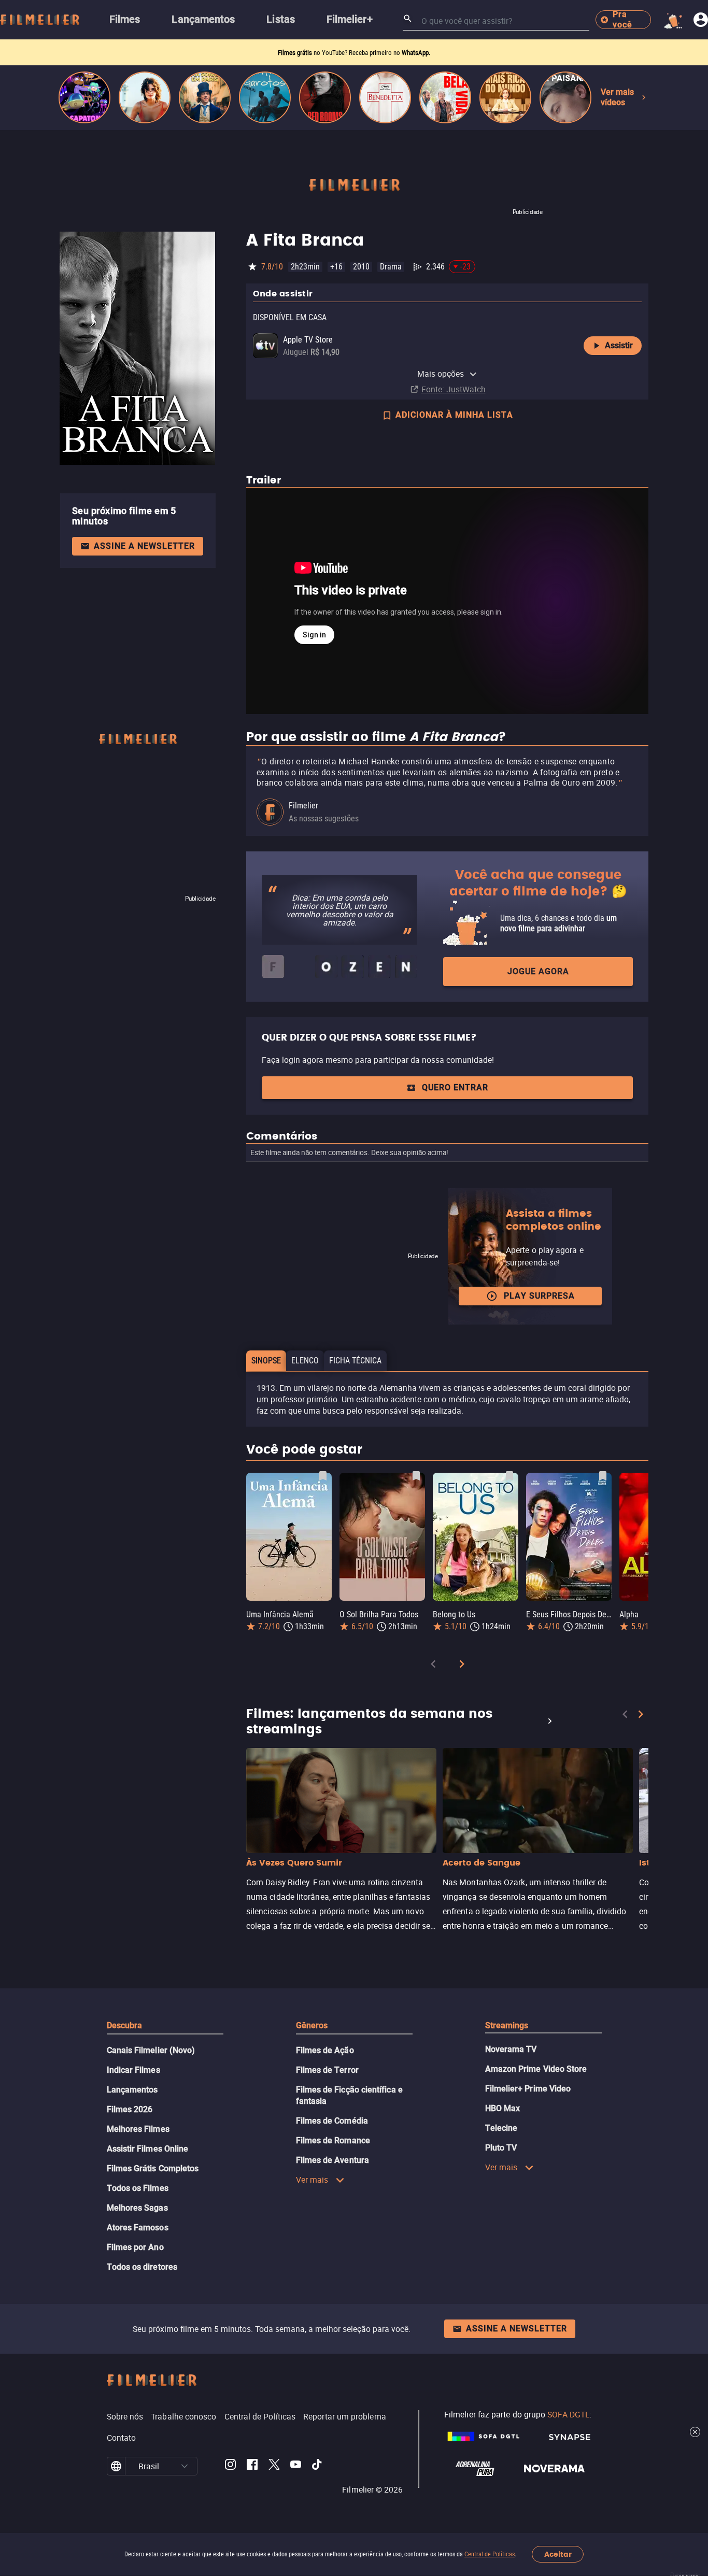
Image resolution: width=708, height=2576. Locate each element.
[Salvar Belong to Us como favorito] (509, 1476)
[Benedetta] (385, 97)
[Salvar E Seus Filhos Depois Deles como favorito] (603, 1476)
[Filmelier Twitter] (274, 2466)
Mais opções (441, 374)
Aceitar (558, 2554)
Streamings (507, 2025)
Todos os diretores (142, 2267)
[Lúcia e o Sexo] (145, 97)
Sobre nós (125, 2416)
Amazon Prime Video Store (536, 2069)
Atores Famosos (138, 2228)
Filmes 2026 (130, 2109)
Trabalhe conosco (183, 2416)
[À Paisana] (565, 97)
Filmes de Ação (325, 2050)
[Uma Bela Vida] (445, 97)
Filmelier (303, 806)
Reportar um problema (345, 2416)
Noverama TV (511, 2049)
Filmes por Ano (135, 2247)
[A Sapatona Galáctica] (84, 97)
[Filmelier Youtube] (296, 2466)
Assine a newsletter (144, 546)
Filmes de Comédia (332, 2121)
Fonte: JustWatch (454, 389)
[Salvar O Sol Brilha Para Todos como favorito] (416, 1476)
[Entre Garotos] (265, 97)
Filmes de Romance (333, 2140)
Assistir (619, 345)
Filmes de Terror (327, 2070)
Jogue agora (538, 971)
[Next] (462, 1666)
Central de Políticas (490, 2554)
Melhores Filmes (138, 2129)
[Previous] (433, 1666)
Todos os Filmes (138, 2188)
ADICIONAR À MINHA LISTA (454, 415)
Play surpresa (539, 1296)
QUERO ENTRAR (455, 1087)
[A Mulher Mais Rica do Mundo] (505, 97)
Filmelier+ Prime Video (528, 2089)
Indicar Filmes (133, 2070)
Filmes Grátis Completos (153, 2168)
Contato (122, 2438)
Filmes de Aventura (332, 2160)
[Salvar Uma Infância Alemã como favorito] (323, 1476)
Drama (391, 267)
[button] (185, 2466)
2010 (361, 267)
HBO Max (503, 2108)
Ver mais (312, 2180)
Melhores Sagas (137, 2208)
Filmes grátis (296, 53)
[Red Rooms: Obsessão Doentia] (325, 97)
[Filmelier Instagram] (230, 2466)
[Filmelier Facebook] (252, 2466)
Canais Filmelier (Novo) (151, 2050)
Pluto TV (501, 2148)
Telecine (501, 2128)
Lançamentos (132, 2090)
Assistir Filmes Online (148, 2149)
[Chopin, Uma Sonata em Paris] (205, 97)
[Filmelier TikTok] (317, 2466)
